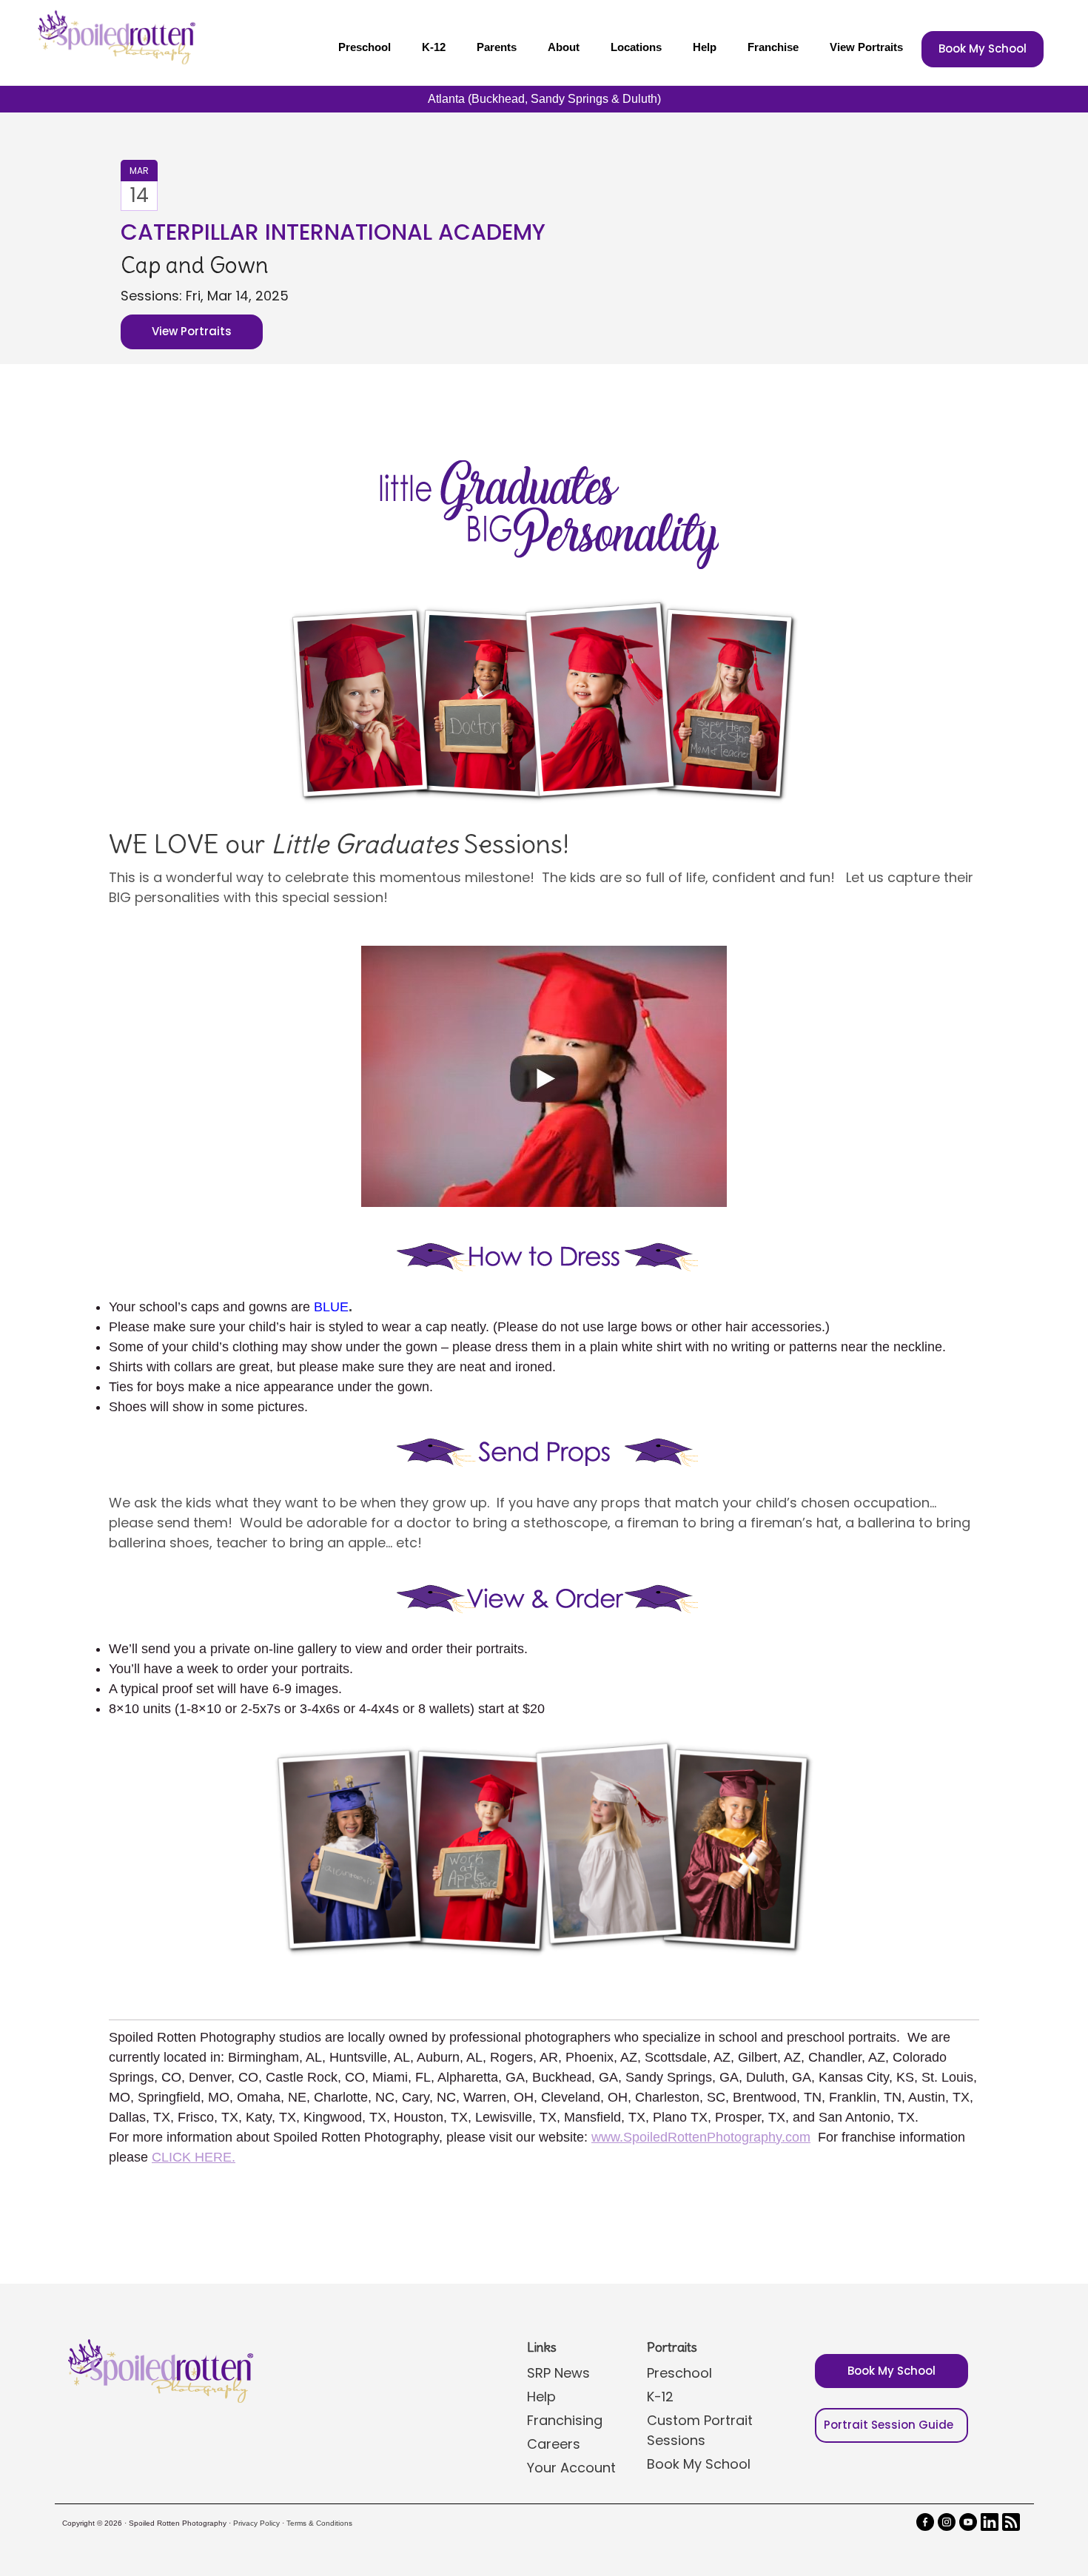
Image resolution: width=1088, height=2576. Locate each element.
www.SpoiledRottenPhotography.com (701, 2137)
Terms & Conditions (319, 2523)
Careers (554, 2444)
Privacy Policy (256, 2523)
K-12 (434, 47)
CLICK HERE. (194, 2157)
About (564, 47)
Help (705, 47)
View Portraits (866, 47)
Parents (497, 47)
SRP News (558, 2373)
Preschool (365, 47)
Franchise (773, 47)
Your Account (571, 2468)
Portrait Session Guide (889, 2425)
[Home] (115, 37)
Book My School (983, 48)
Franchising (565, 2420)
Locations (636, 47)
